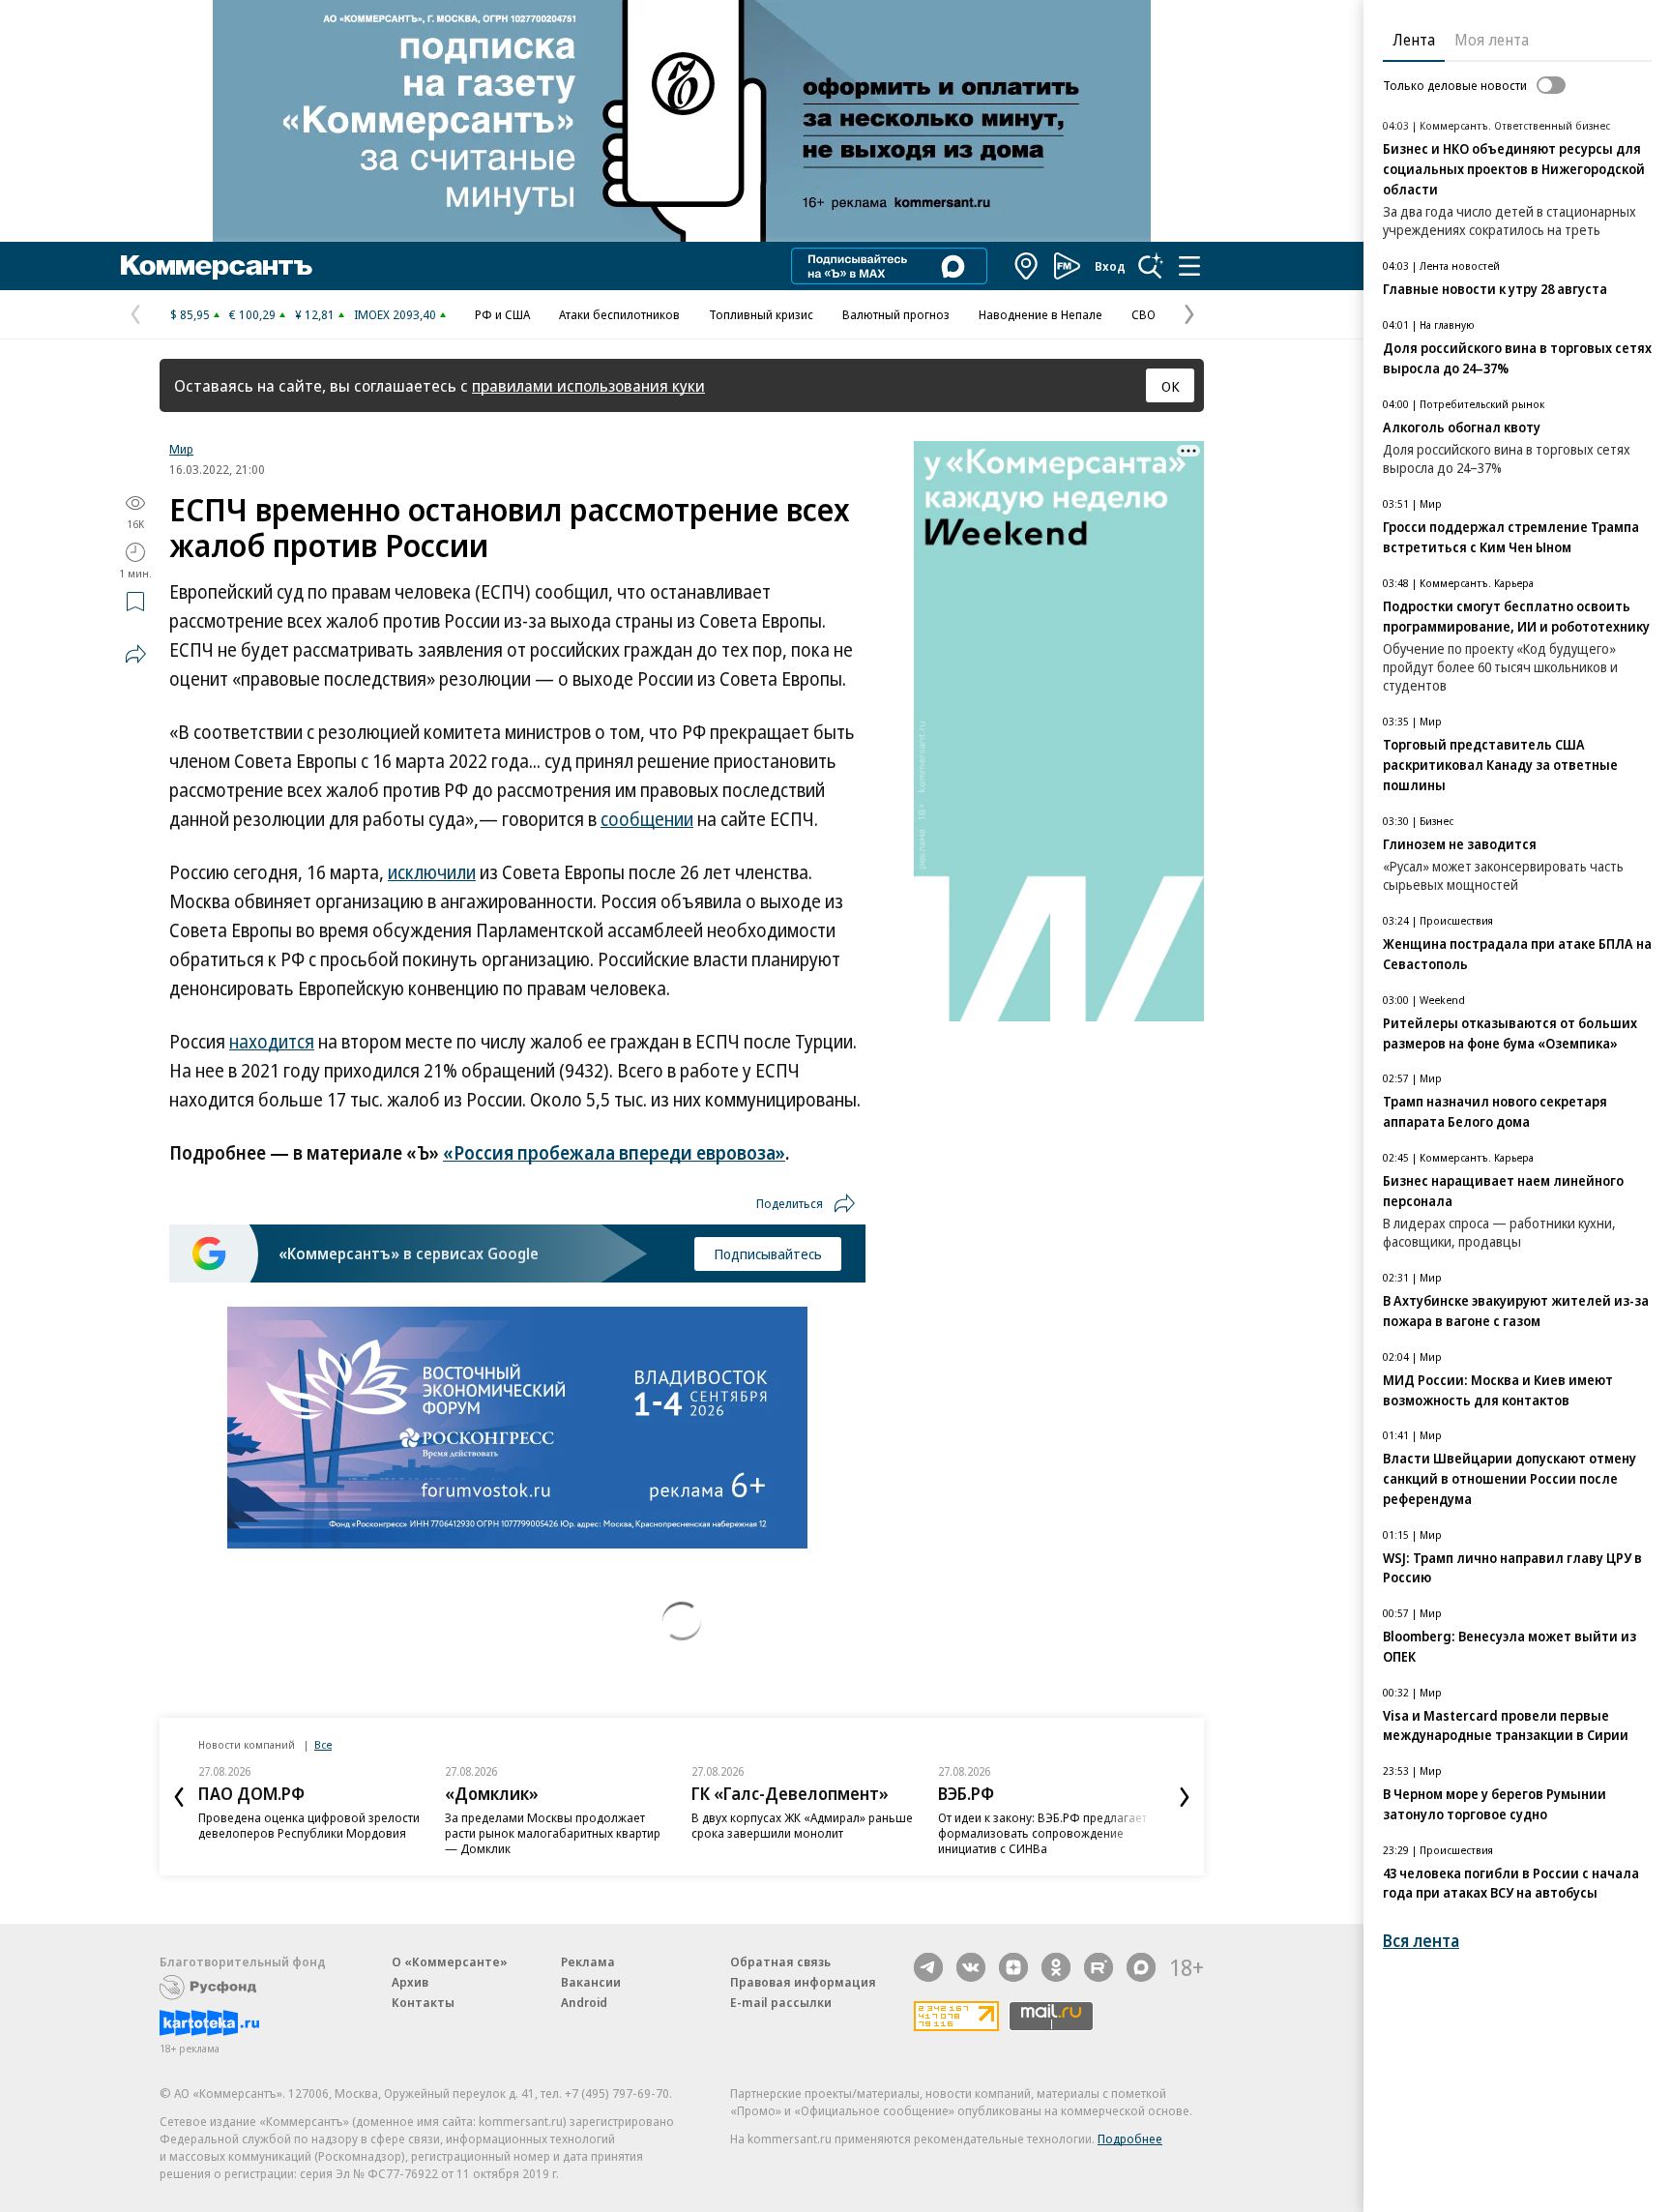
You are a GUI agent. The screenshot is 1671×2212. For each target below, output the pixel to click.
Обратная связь (780, 1961)
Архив (410, 1982)
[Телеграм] (928, 1967)
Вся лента (1421, 1941)
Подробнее (1130, 2138)
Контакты (423, 2002)
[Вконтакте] (971, 1967)
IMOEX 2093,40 (395, 314)
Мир (181, 449)
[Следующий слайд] (1185, 1797)
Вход (1110, 266)
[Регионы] (1027, 266)
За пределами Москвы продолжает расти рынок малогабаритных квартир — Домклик (553, 1833)
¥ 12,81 (315, 314)
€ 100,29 (252, 314)
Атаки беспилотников (619, 314)
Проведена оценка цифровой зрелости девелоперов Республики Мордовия (309, 1825)
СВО (1143, 314)
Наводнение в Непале (1041, 314)
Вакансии (591, 1982)
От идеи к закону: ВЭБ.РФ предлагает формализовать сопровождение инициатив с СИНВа (1042, 1833)
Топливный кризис (761, 314)
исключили (432, 872)
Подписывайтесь (768, 1253)
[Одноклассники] (1056, 1967)
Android (584, 2002)
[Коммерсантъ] (217, 266)
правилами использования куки (588, 385)
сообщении (647, 819)
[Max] (1141, 1967)
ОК (1171, 386)
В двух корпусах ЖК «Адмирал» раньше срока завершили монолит (802, 1825)
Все (323, 1744)
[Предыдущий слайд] (179, 1797)
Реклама (588, 1961)
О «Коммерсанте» (450, 1961)
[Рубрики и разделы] (1189, 266)
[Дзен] (1013, 1967)
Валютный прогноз (896, 314)
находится (272, 1042)
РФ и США (502, 314)
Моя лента (1492, 40)
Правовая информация (803, 1982)
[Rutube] (1099, 1967)
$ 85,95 (190, 314)
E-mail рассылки (781, 2002)
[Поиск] (1151, 266)
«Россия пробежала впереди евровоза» (614, 1153)
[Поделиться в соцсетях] (135, 654)
